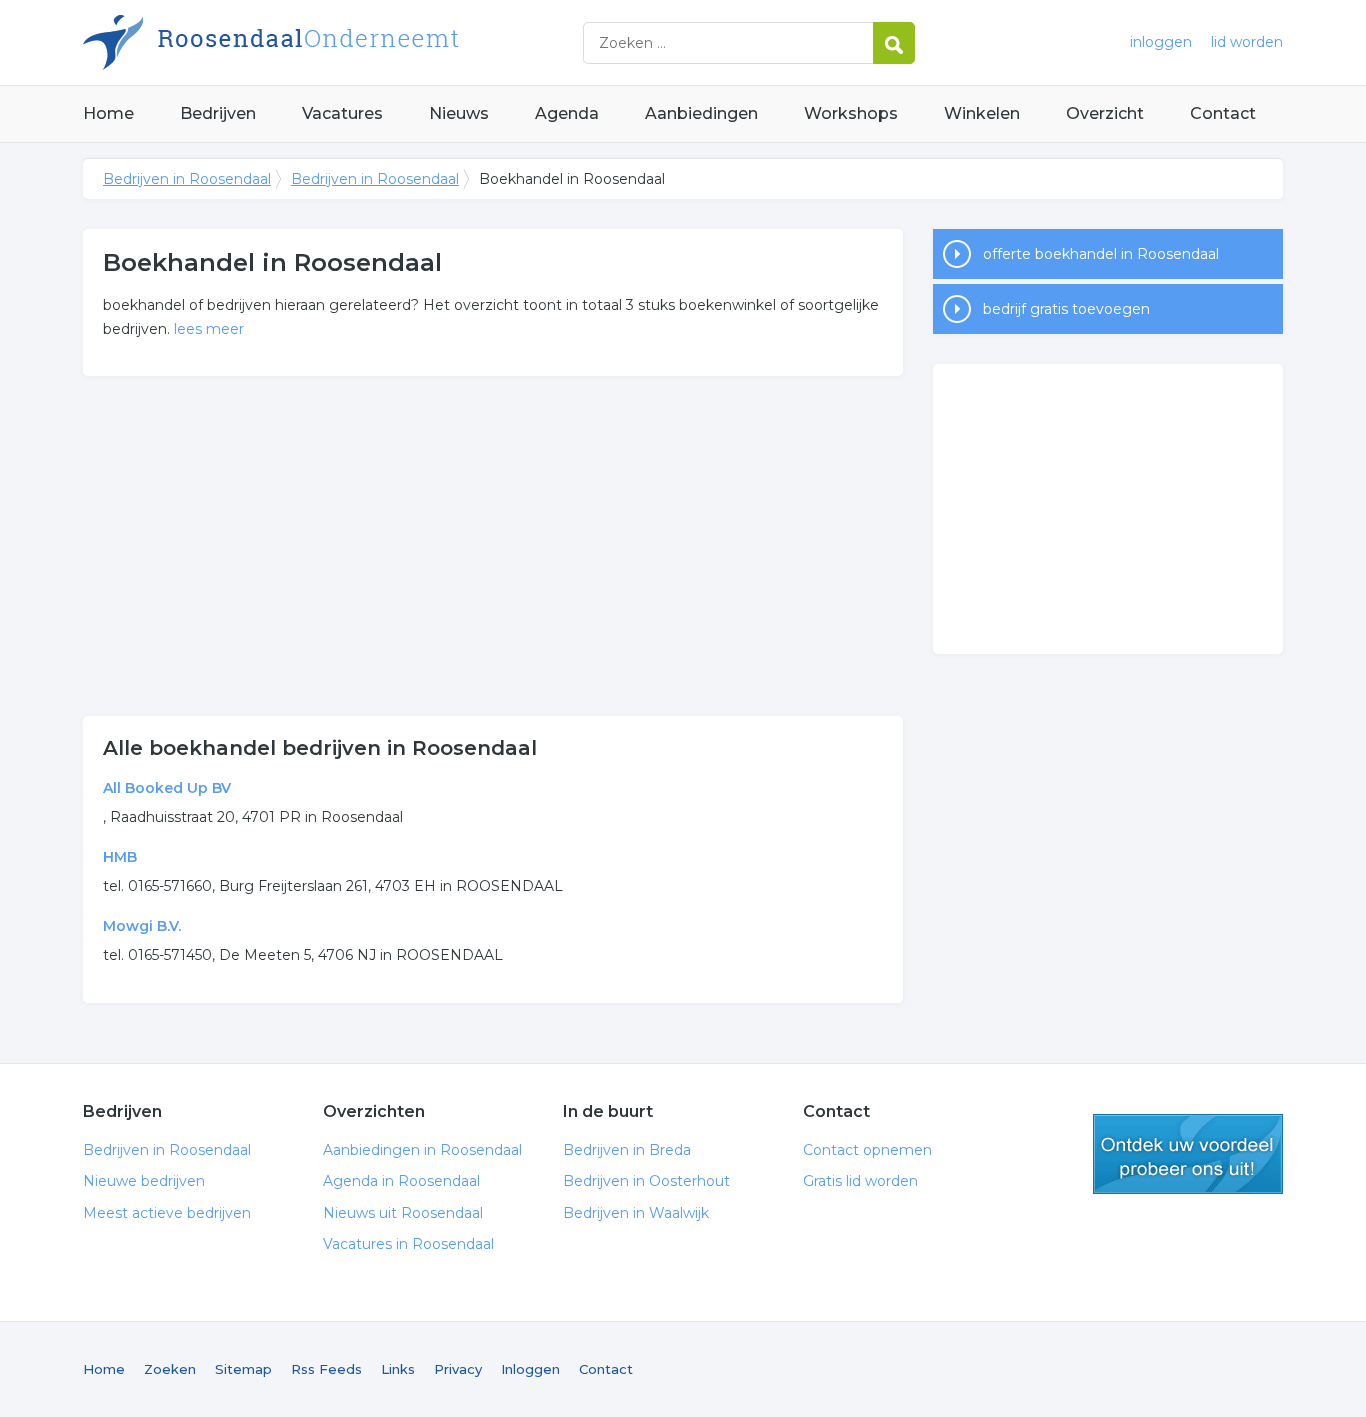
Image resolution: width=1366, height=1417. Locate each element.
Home (108, 113)
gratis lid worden (1188, 1154)
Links (398, 1369)
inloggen (1161, 42)
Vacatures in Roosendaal (408, 1244)
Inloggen (530, 1369)
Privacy (458, 1369)
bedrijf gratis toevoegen (1066, 309)
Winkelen (982, 113)
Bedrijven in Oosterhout (646, 1181)
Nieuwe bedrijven (144, 1181)
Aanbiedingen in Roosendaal (422, 1150)
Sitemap (243, 1369)
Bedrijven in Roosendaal (333, 42)
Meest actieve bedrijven (167, 1213)
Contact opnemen (867, 1150)
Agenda (567, 113)
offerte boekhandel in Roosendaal (1101, 254)
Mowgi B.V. (142, 926)
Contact (1223, 113)
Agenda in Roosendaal (401, 1181)
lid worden (1247, 42)
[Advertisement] (493, 546)
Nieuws (459, 113)
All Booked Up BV (167, 788)
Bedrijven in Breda (627, 1150)
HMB (120, 857)
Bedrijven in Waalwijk (636, 1213)
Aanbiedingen (701, 113)
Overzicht (1105, 113)
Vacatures (342, 113)
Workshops (851, 113)
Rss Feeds (326, 1369)
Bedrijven (218, 113)
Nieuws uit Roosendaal (403, 1213)
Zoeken (170, 1369)
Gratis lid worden (860, 1181)
